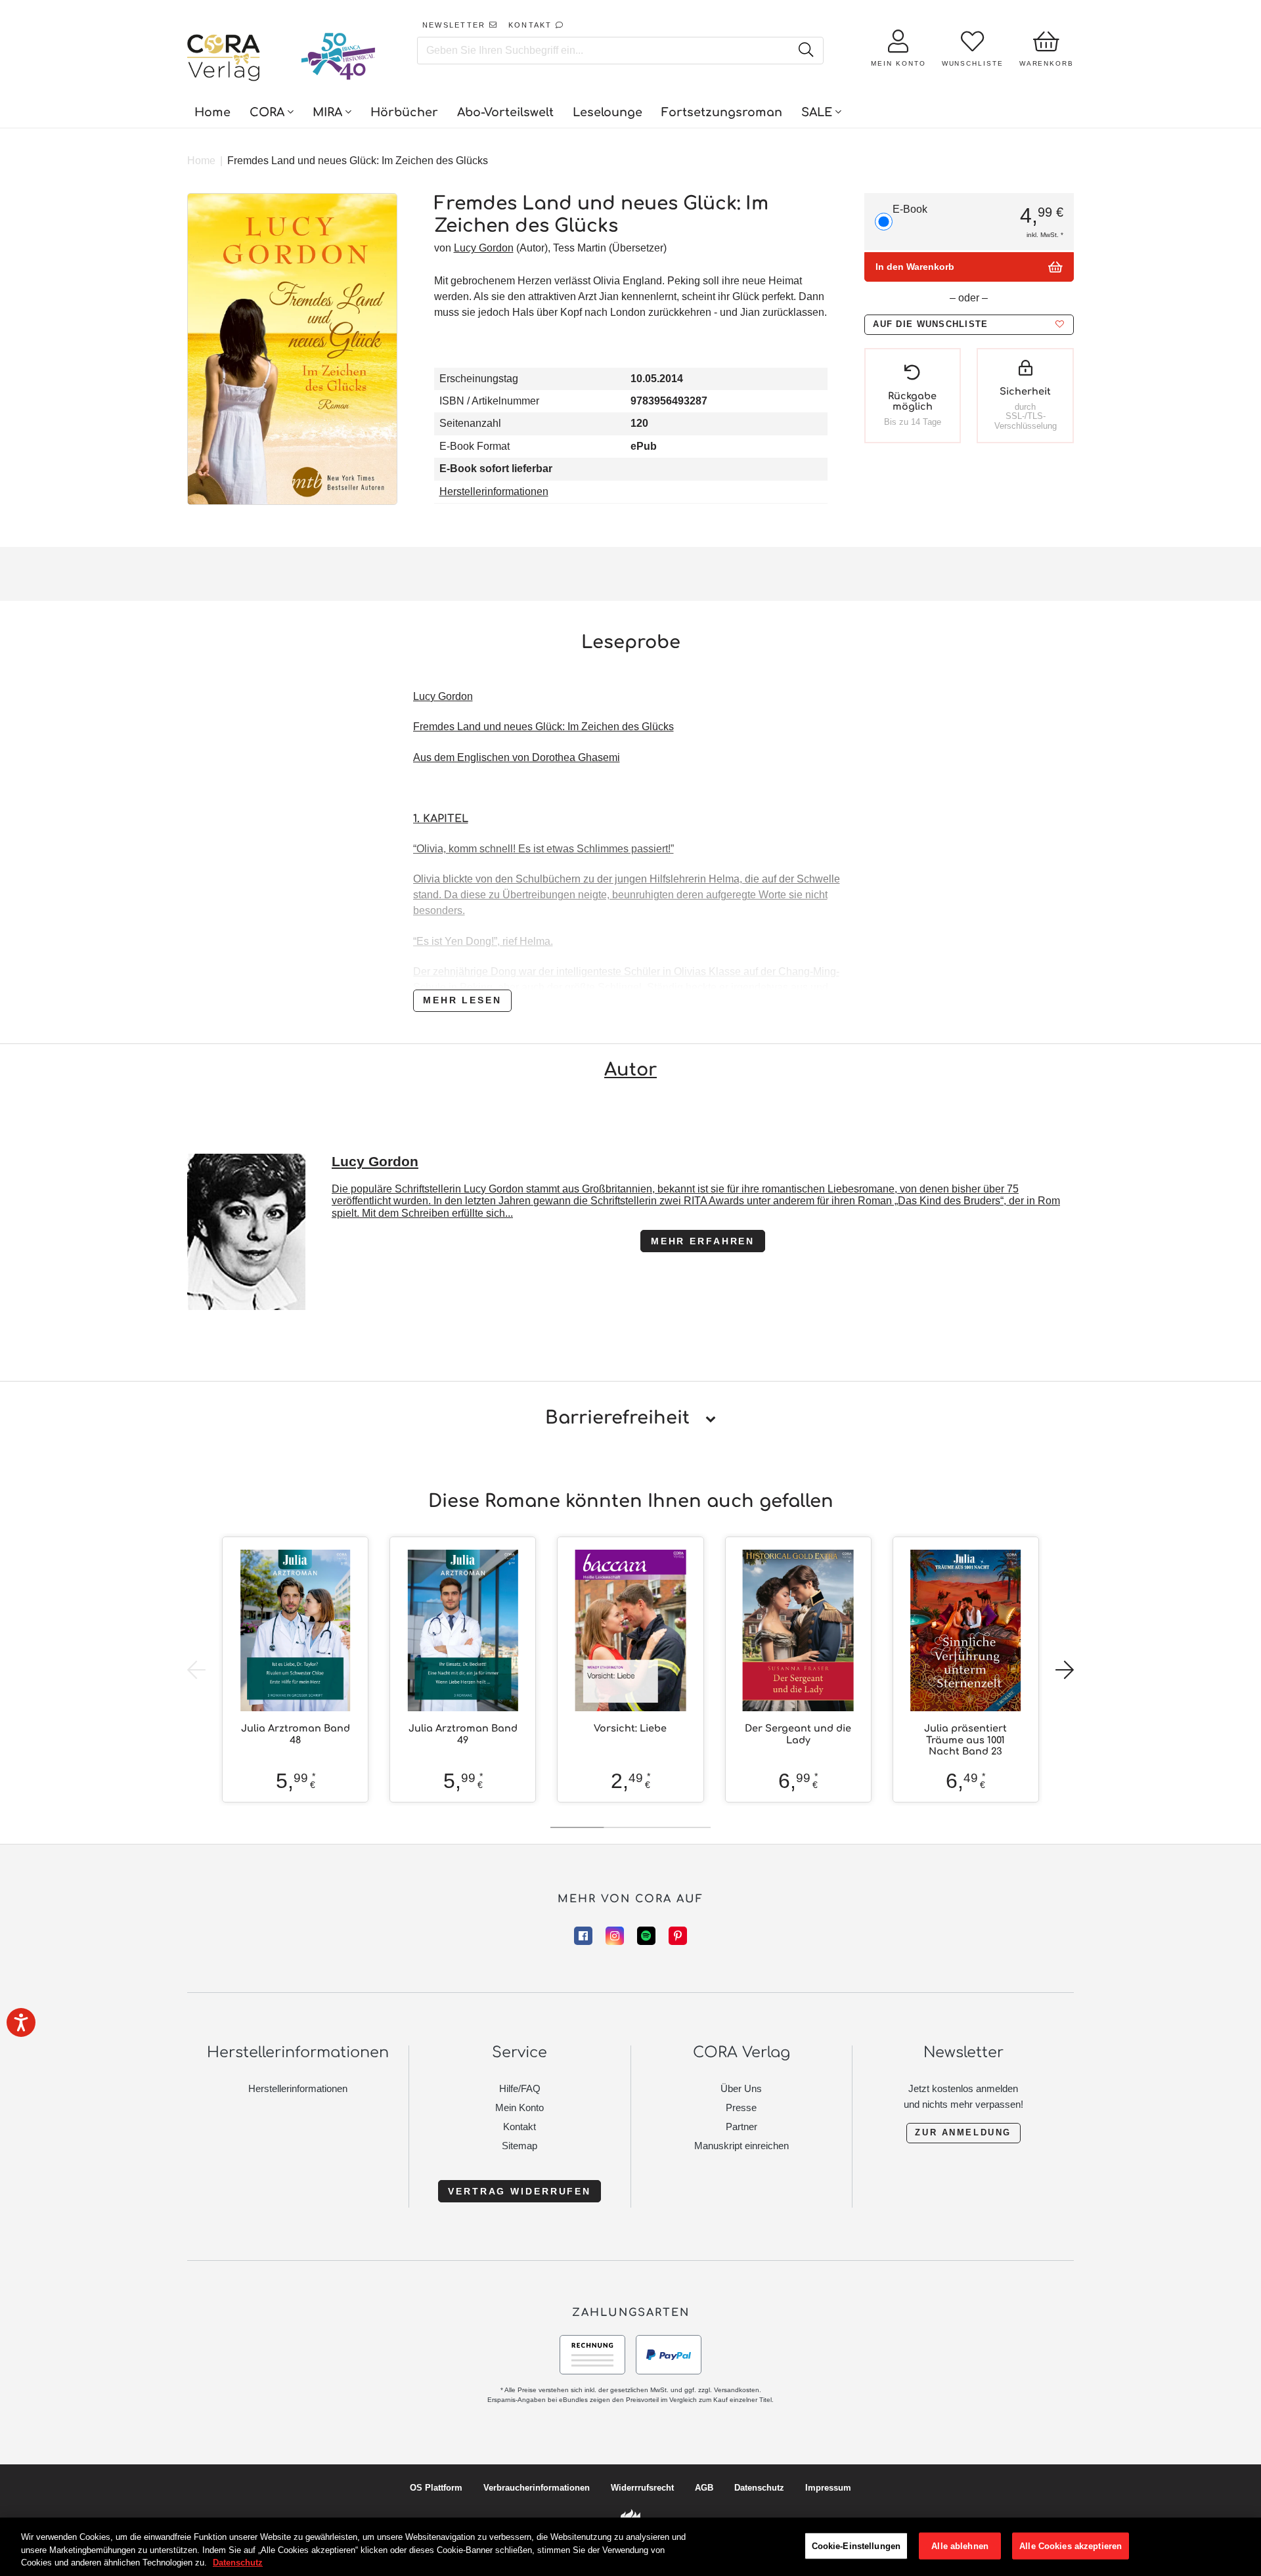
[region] (630, 2547)
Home (201, 161)
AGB (704, 2488)
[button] (969, 325)
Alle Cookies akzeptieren (1071, 2545)
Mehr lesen (462, 1000)
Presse (741, 2107)
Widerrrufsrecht (642, 2488)
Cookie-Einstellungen (856, 2545)
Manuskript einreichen (741, 2146)
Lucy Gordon (484, 248)
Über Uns (741, 2088)
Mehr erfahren (703, 1241)
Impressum (828, 2488)
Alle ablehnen (960, 2545)
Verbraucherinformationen (537, 2488)
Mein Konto (520, 2107)
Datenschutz (759, 2488)
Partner (741, 2127)
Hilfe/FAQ (520, 2088)
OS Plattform (436, 2488)
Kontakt (520, 2127)
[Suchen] (806, 51)
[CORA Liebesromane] (224, 59)
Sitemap (520, 2146)
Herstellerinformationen (494, 491)
